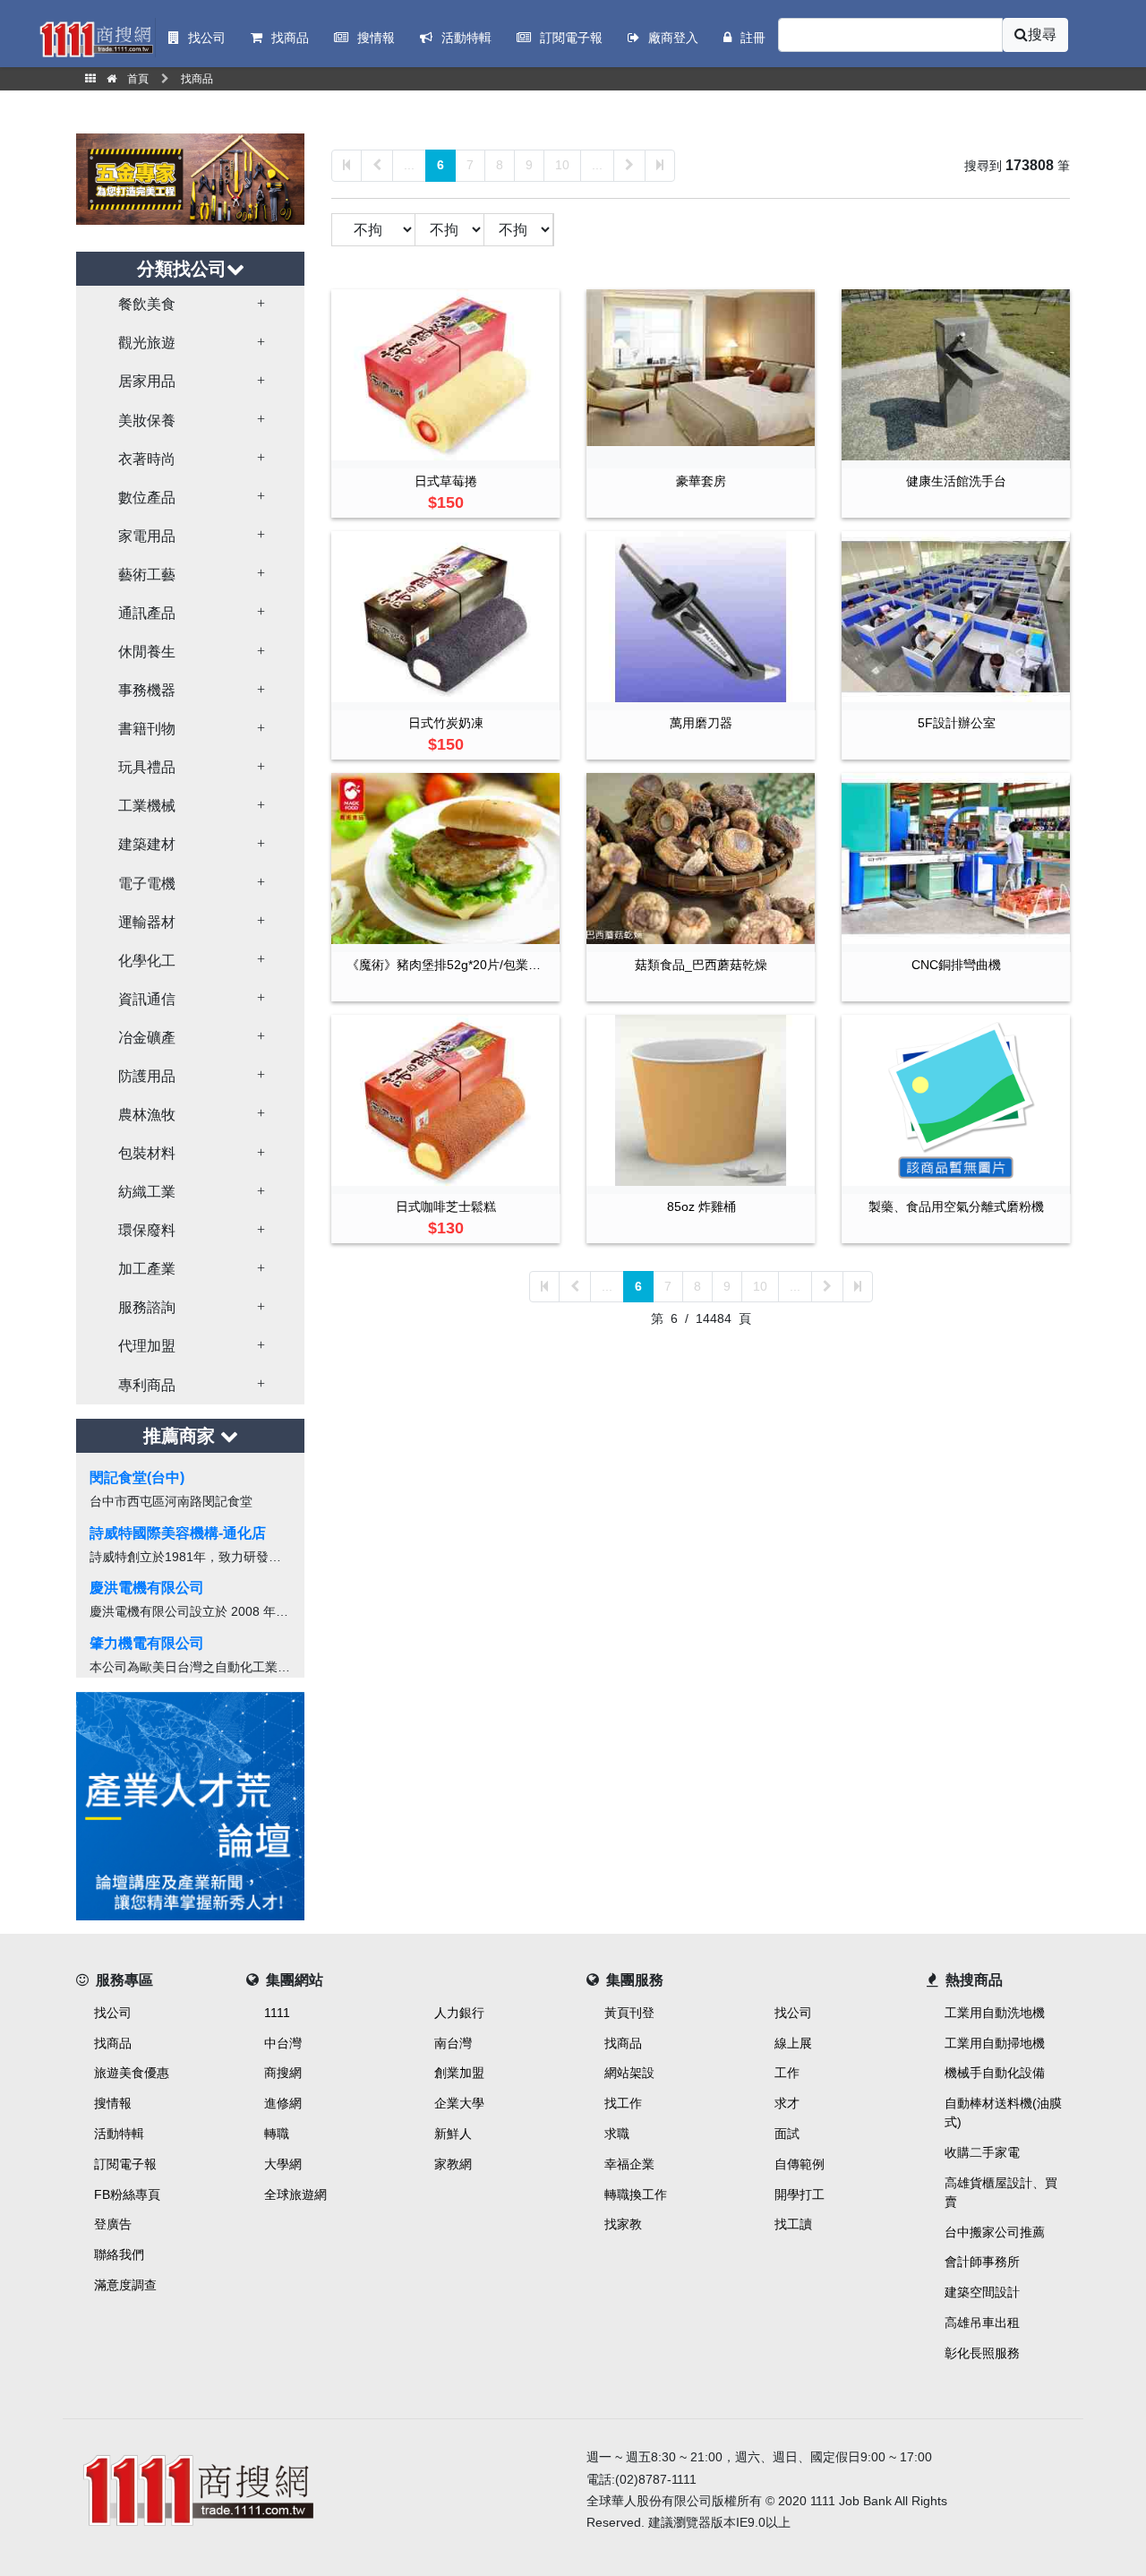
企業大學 (459, 2103)
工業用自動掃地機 (995, 2043)
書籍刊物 (147, 729)
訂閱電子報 (125, 2164)
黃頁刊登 (629, 2013)
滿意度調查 (125, 2285)
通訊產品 (147, 613)
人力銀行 (459, 2013)
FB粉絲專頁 (127, 2194)
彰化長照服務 (982, 2353)
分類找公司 (182, 269)
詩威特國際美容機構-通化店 (178, 1533)
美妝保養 (147, 421)
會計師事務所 (982, 2262)
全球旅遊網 (295, 2194)
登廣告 (113, 2224)
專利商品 (147, 1385)
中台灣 (283, 2043)
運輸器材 (147, 922)
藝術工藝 (147, 575)
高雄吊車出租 (982, 2323)
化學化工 (147, 961)
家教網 (453, 2164)
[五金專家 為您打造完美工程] (190, 178)
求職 (617, 2134)
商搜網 (283, 2073)
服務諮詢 (147, 1307)
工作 (787, 2073)
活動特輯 (119, 2134)
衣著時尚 (147, 459)
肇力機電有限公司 (147, 1643)
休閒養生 (147, 652)
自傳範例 (800, 2164)
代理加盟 (147, 1346)
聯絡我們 (119, 2254)
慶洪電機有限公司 (147, 1588)
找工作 (623, 2103)
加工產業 (147, 1269)
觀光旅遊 (147, 343)
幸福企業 (629, 2164)
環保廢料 (147, 1230)
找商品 (113, 2043)
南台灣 (453, 2043)
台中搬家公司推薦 (995, 2232)
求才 (787, 2103)
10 (562, 165)
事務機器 (147, 690)
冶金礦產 (147, 1038)
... (409, 165)
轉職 (277, 2134)
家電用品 (147, 536)
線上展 (793, 2043)
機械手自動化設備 (995, 2073)
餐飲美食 (147, 304)
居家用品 (147, 381)
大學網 (283, 2164)
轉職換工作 (636, 2194)
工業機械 (147, 806)
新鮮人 (453, 2134)
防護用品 (147, 1076)
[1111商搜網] (96, 38)
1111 (277, 2013)
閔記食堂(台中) (137, 1477)
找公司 (113, 2013)
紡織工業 (147, 1192)
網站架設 (629, 2073)
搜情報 (113, 2103)
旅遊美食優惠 (132, 2073)
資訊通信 (147, 999)
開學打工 (800, 2194)
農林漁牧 (147, 1115)
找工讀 (793, 2224)
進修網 (283, 2103)
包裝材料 (147, 1153)
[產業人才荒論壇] (190, 1804)
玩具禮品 (147, 767)
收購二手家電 (982, 2152)
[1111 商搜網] (318, 2487)
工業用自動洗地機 (995, 2013)
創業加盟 (459, 2073)
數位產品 (147, 498)
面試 (787, 2134)
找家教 (623, 2224)
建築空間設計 (982, 2292)
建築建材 (147, 844)
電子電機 (147, 884)
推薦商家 (182, 1436)
